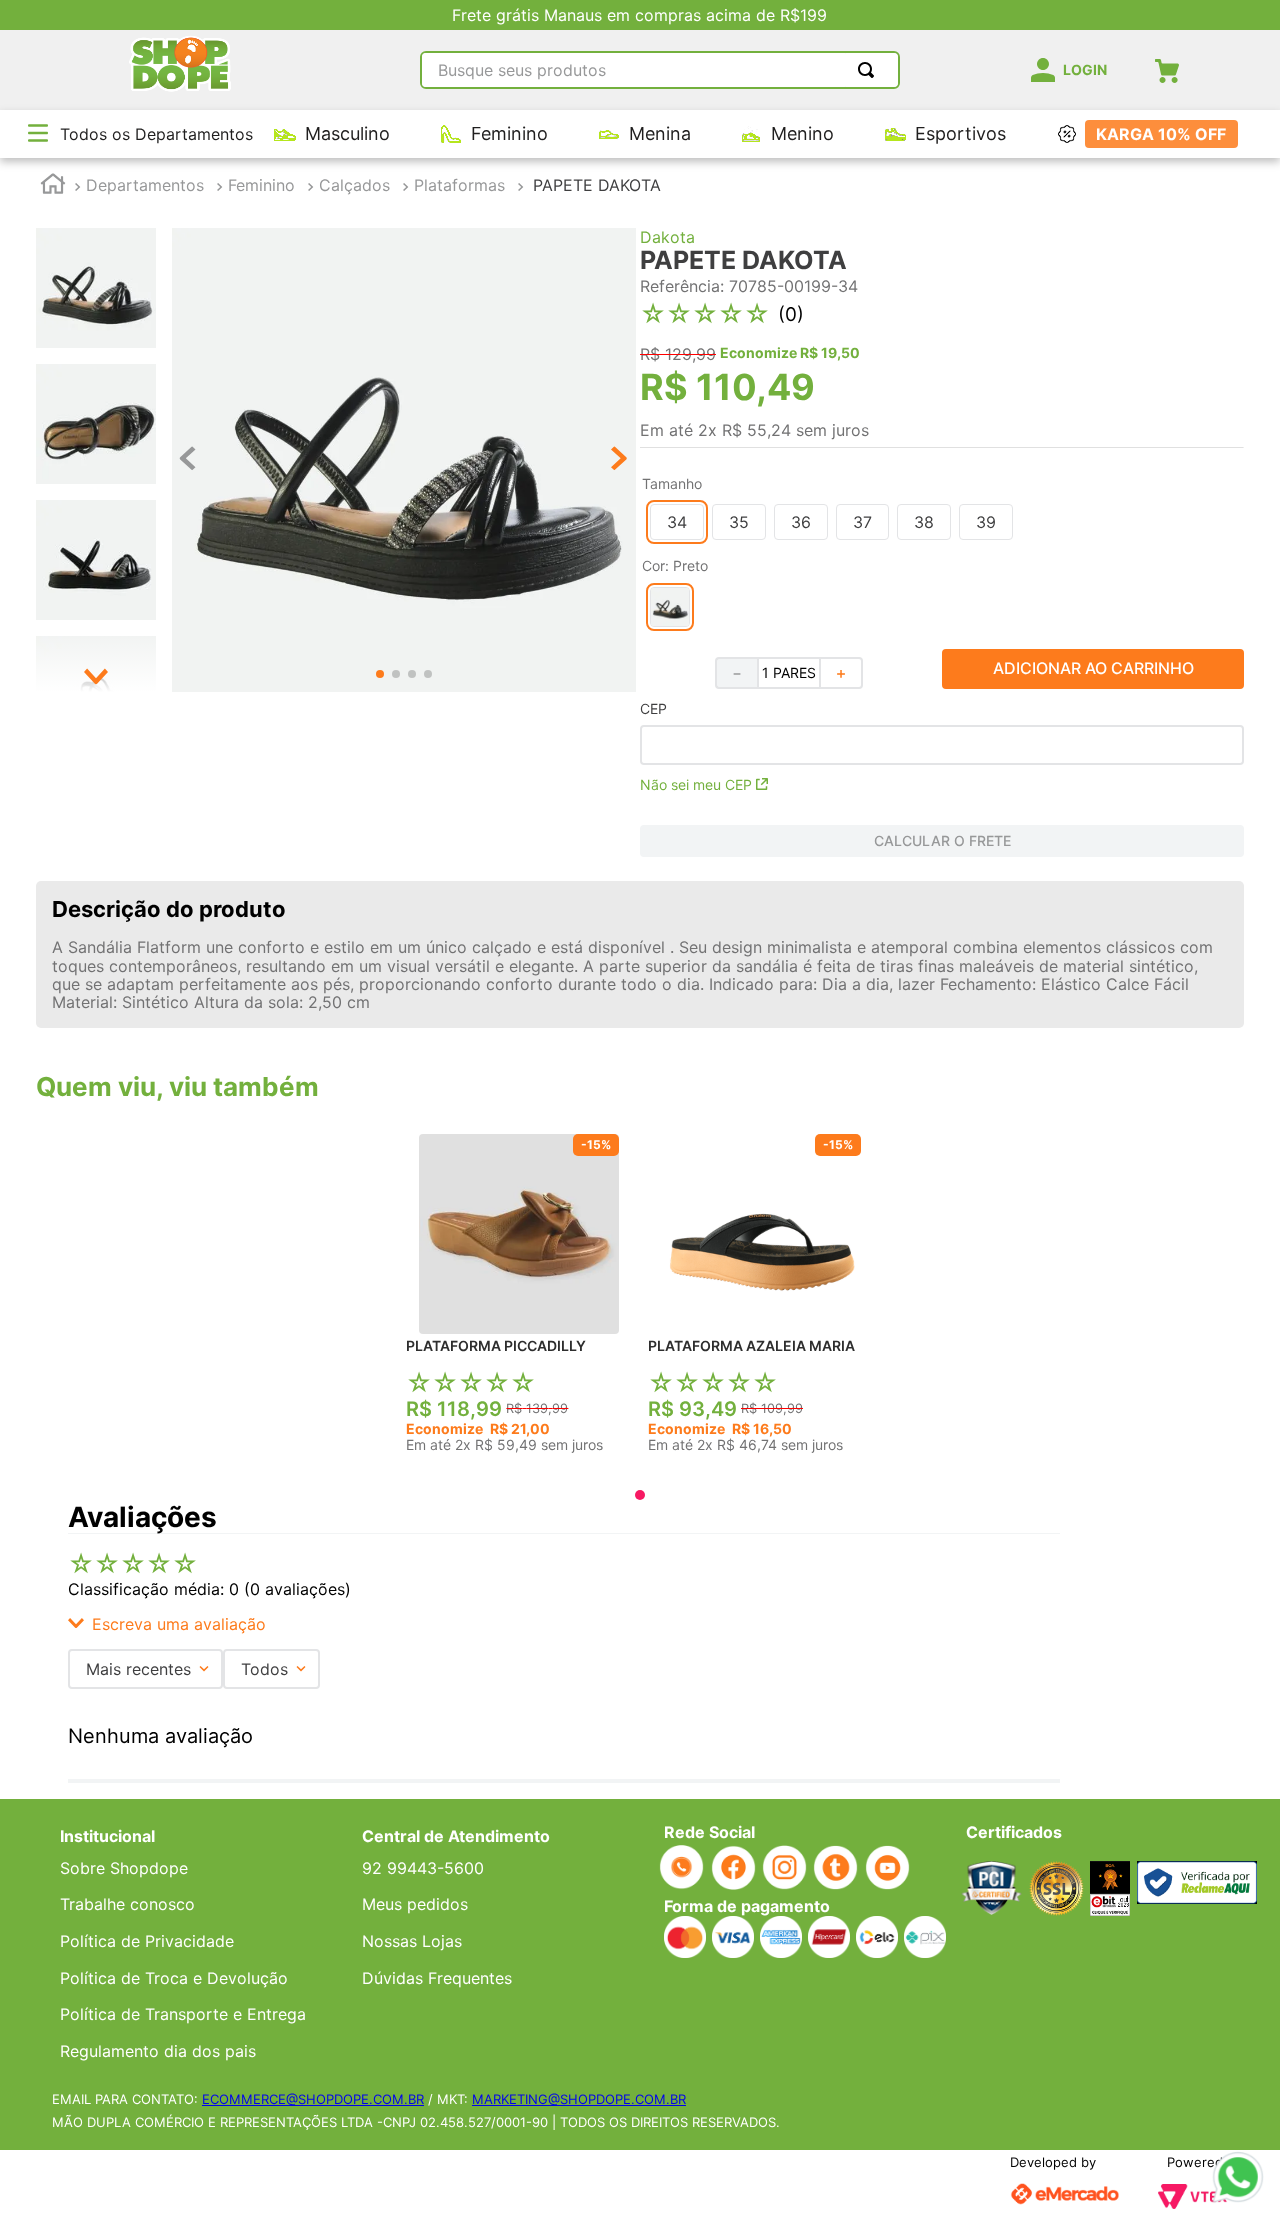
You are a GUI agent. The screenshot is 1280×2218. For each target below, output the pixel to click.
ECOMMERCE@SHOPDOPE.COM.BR (313, 2099)
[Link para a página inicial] (53, 186)
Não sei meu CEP (696, 784)
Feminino (261, 185)
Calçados (354, 185)
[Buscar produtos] (870, 70)
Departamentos (145, 185)
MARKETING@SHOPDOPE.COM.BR (579, 2099)
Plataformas (459, 185)
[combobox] (660, 70)
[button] (38, 134)
